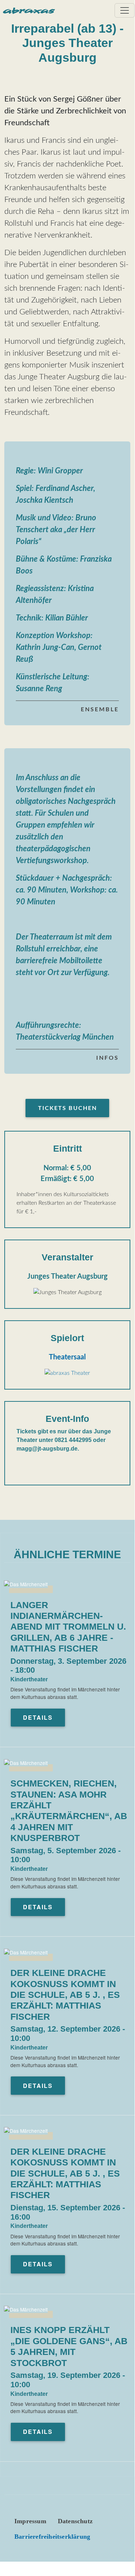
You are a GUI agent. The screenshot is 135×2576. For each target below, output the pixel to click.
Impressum (30, 2521)
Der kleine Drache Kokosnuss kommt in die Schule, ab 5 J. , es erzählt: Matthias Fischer (65, 1995)
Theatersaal (67, 1357)
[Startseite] (29, 11)
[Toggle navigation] (125, 10)
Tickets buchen (67, 1108)
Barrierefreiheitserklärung (52, 2537)
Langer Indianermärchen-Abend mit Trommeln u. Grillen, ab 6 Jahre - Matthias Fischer (68, 1627)
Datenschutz (75, 2521)
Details (38, 1717)
